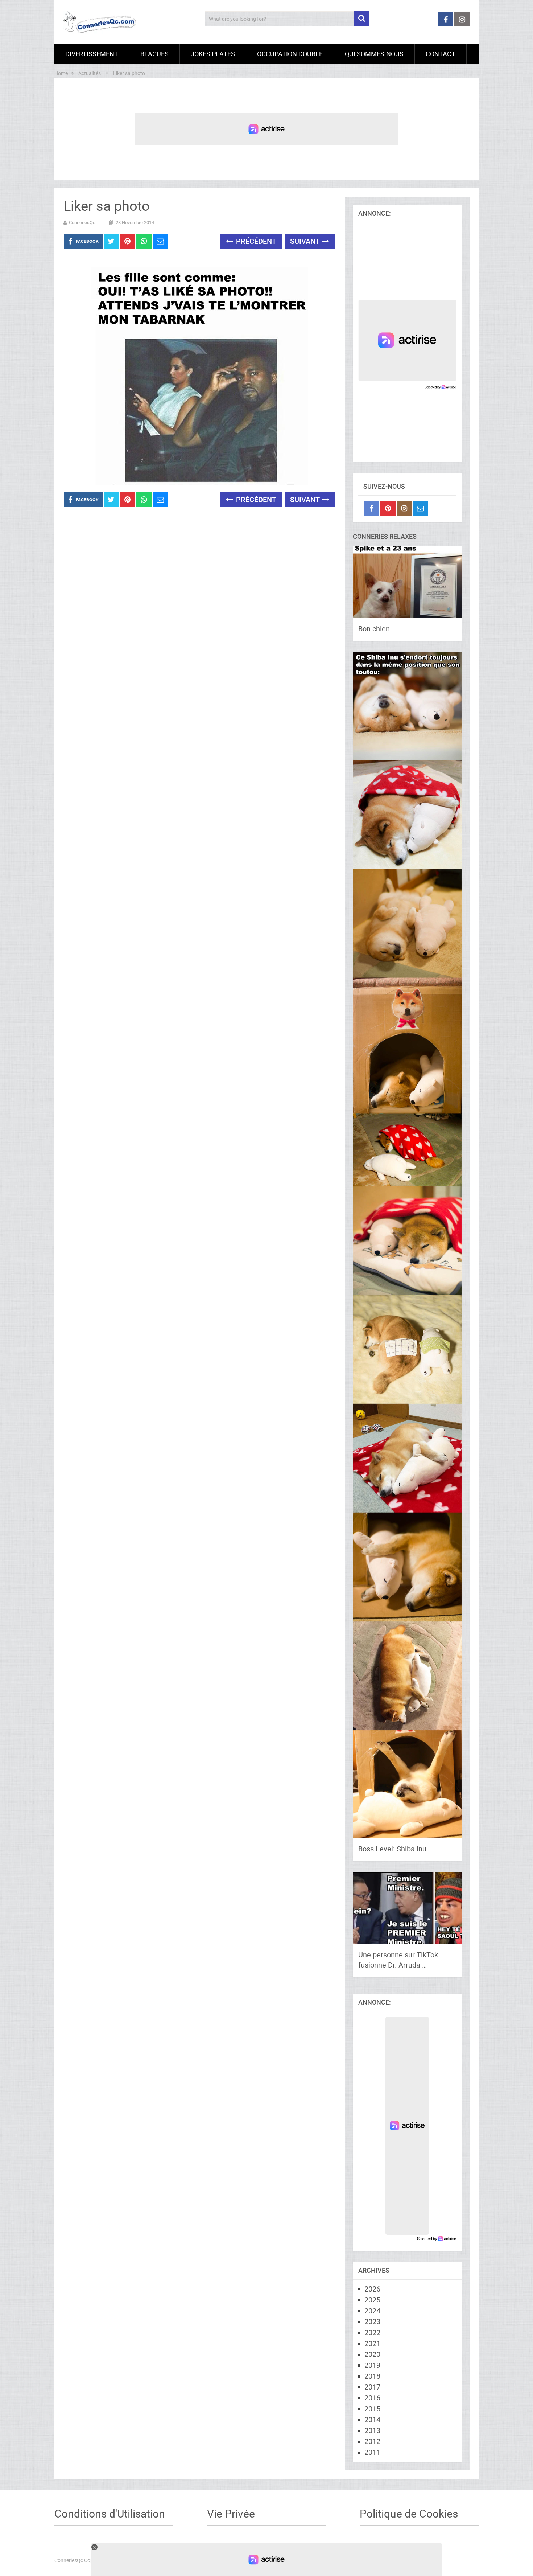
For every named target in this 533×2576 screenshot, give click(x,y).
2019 (372, 2365)
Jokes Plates (213, 54)
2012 (372, 2441)
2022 (372, 2333)
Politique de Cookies (409, 2514)
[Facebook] (372, 509)
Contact (441, 54)
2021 (372, 2343)
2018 (372, 2376)
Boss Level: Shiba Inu (392, 1849)
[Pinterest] (388, 509)
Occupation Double (290, 54)
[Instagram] (404, 509)
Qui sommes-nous (374, 54)
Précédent (255, 241)
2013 (372, 2431)
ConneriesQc (82, 223)
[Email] (421, 509)
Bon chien (374, 629)
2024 (372, 2311)
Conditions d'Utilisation (110, 2514)
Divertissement (92, 54)
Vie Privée (231, 2514)
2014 (372, 2420)
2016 (372, 2398)
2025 (372, 2300)
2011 (372, 2452)
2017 (372, 2387)
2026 (372, 2289)
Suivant (306, 241)
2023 (372, 2322)
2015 (372, 2409)
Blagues (154, 54)
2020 (372, 2354)
